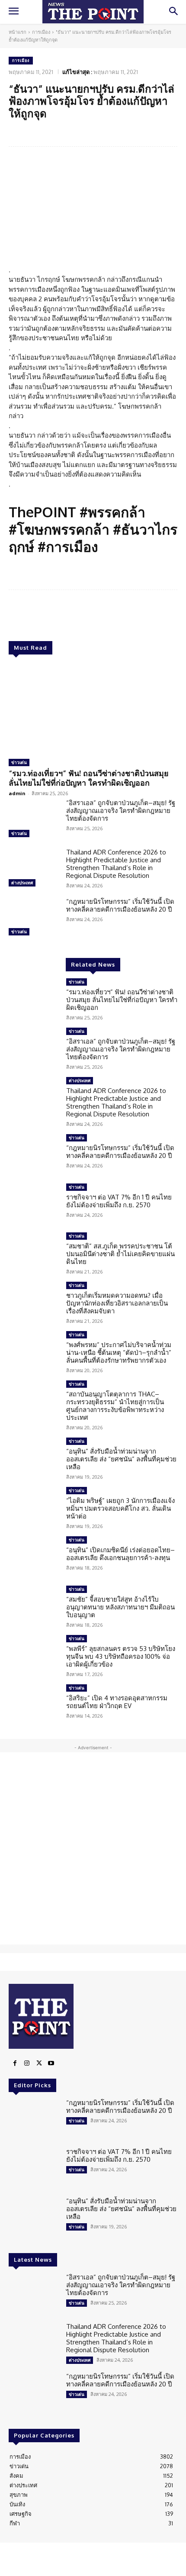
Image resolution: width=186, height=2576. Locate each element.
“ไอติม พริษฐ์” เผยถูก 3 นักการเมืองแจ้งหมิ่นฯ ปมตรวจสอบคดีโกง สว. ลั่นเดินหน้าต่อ (120, 1508)
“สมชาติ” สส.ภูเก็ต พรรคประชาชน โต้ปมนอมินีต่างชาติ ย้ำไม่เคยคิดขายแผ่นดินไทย (120, 1254)
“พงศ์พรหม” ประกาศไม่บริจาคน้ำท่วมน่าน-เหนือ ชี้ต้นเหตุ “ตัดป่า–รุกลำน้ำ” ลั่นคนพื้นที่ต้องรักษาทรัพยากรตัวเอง (119, 1352)
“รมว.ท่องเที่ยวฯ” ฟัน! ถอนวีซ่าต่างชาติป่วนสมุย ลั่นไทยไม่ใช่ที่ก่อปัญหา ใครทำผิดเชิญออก (89, 778)
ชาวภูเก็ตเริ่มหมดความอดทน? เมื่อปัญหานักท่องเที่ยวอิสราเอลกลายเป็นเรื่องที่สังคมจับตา (117, 1303)
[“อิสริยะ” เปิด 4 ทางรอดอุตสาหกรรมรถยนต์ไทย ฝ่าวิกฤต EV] (34, 1705)
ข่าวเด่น (19, 762)
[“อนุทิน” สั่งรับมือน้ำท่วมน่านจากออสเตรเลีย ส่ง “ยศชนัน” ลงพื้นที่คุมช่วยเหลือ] (34, 1458)
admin (17, 793)
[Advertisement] (93, 1848)
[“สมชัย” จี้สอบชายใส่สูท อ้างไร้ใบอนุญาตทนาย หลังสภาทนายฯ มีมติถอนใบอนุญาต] (34, 1606)
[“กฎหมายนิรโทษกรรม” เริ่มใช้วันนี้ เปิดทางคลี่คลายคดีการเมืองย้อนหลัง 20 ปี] (34, 918)
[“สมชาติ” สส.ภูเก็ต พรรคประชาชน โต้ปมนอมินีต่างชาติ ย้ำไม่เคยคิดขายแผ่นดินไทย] (34, 1253)
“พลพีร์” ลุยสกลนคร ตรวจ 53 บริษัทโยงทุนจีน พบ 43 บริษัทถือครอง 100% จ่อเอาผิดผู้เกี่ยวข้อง (121, 1656)
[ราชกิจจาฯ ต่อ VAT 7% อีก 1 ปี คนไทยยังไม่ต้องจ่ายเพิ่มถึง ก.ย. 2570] (34, 1204)
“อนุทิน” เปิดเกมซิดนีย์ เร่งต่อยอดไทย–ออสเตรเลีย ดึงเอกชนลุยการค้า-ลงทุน (120, 1554)
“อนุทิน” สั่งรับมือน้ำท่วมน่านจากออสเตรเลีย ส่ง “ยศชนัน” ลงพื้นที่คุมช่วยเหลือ (121, 1459)
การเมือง (41, 32)
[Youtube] (51, 2063)
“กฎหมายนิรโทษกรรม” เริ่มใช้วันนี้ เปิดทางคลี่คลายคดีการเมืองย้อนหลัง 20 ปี (120, 905)
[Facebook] (15, 2063)
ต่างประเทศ (22, 883)
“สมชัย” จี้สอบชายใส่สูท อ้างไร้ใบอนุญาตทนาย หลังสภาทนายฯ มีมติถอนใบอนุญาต (120, 1607)
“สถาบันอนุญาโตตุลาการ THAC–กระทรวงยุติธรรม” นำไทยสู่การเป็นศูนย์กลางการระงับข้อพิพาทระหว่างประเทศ (115, 1406)
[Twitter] (39, 2063)
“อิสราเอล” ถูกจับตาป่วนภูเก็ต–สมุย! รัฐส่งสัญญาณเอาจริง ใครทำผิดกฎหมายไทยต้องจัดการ (121, 811)
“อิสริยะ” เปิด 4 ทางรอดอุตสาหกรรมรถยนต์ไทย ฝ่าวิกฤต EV (117, 1702)
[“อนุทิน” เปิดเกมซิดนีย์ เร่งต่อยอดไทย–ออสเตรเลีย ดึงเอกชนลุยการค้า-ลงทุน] (34, 1557)
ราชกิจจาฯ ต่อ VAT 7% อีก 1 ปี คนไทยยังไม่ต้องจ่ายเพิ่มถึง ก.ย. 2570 (119, 1201)
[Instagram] (27, 2063)
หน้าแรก (18, 32)
